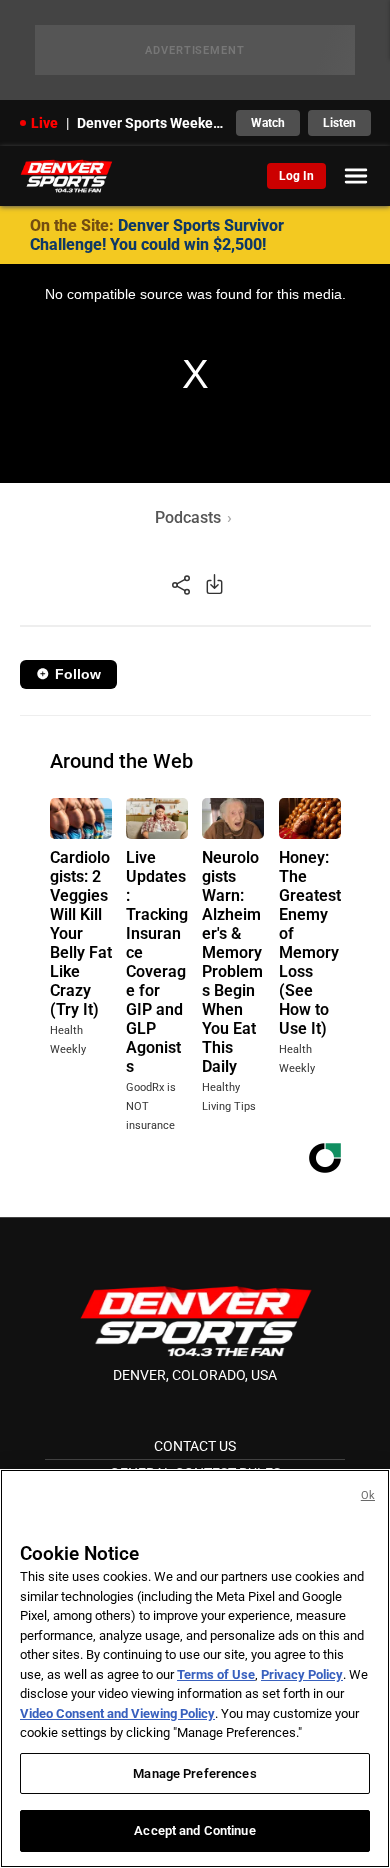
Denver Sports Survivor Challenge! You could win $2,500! (157, 235)
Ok (368, 1495)
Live (44, 123)
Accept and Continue (194, 1830)
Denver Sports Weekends (150, 123)
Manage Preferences (194, 1773)
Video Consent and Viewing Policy (117, 1713)
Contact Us (195, 1446)
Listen (339, 123)
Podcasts (188, 517)
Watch (268, 123)
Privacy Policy (302, 1674)
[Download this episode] (214, 583)
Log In (296, 176)
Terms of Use (216, 1674)
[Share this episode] (181, 583)
